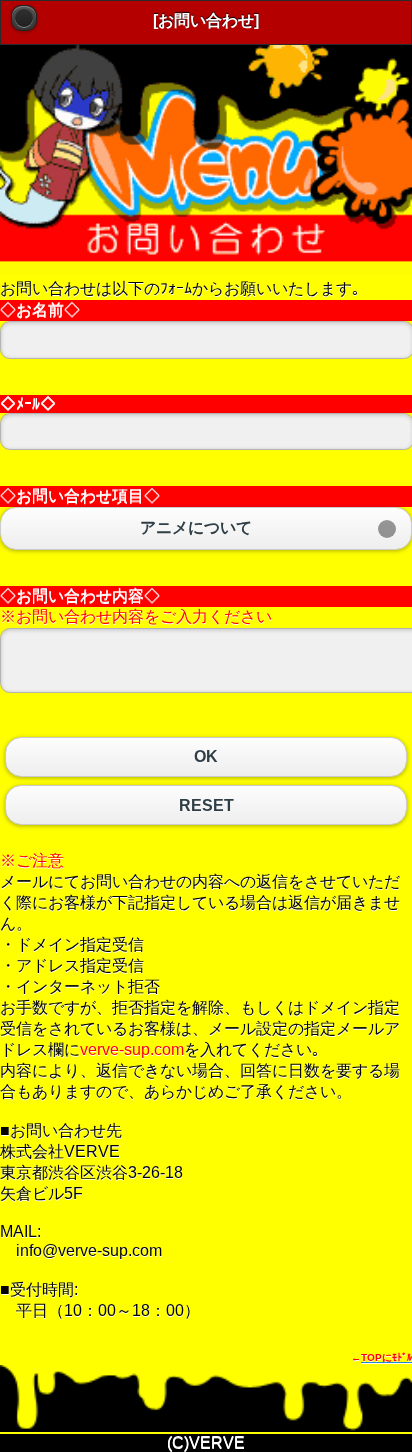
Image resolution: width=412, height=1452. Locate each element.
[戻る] (24, 18)
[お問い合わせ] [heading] (206, 20)
